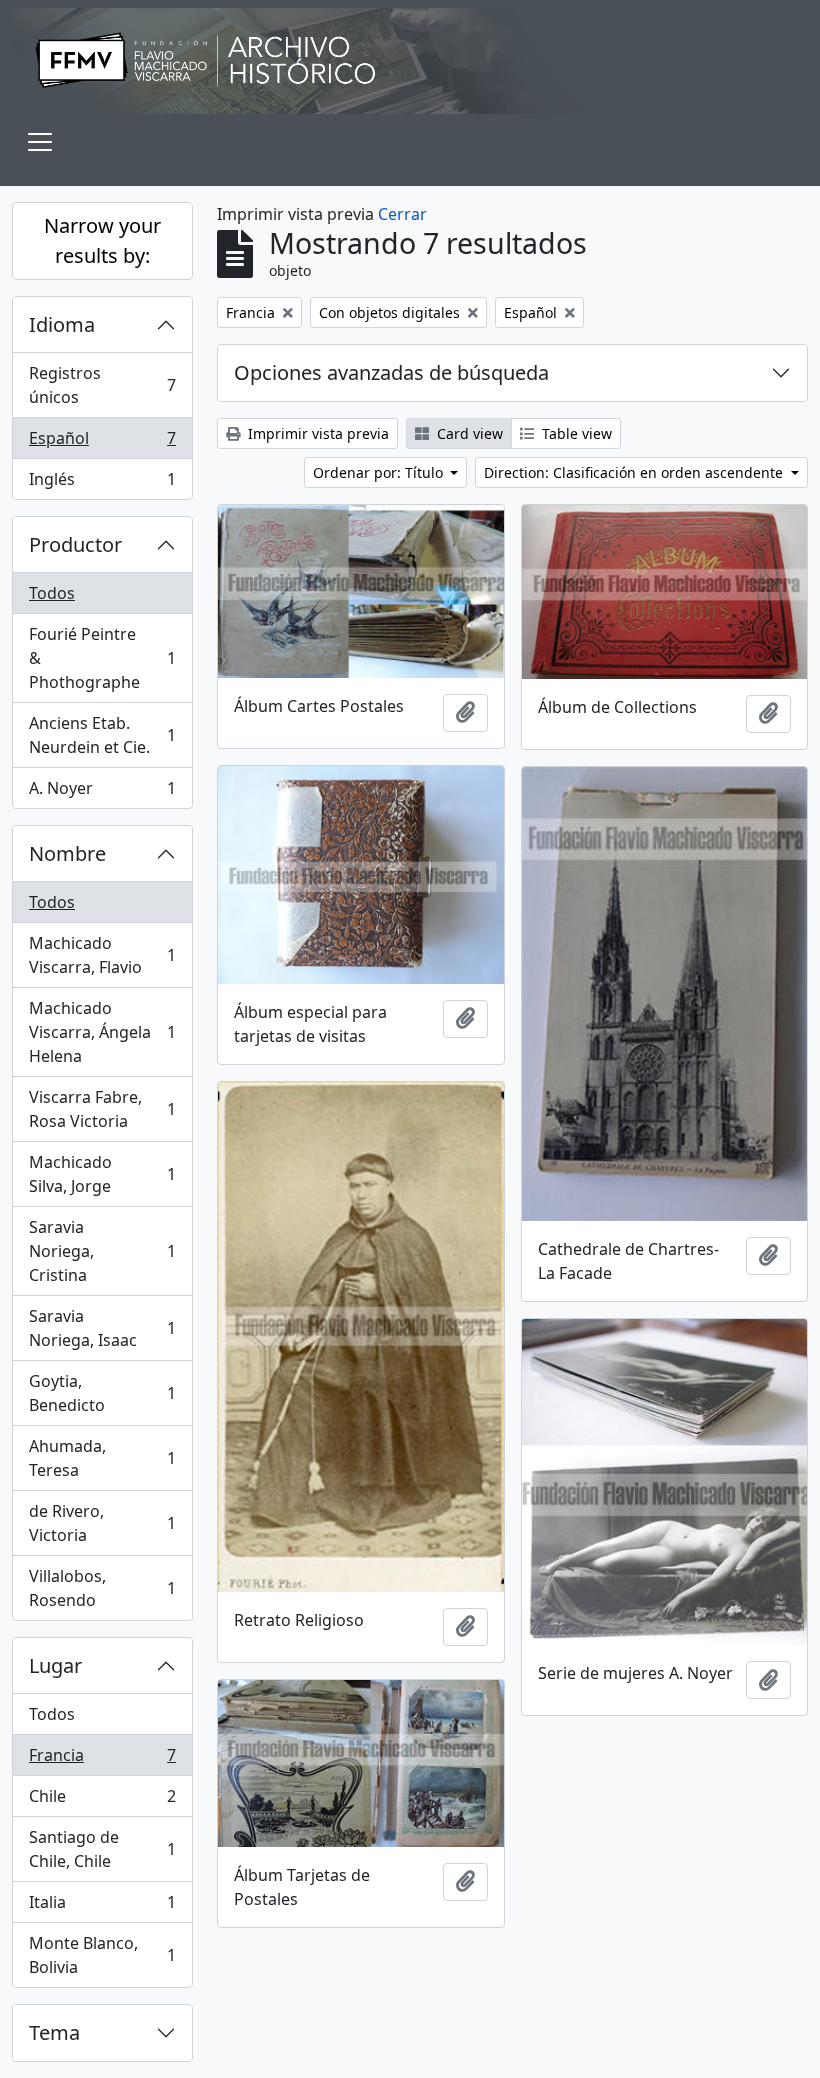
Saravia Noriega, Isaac (102, 1328)
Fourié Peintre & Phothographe (102, 658)
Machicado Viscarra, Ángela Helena (102, 1032)
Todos (52, 593)
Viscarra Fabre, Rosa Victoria (102, 1109)
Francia (102, 1760)
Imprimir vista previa (316, 433)
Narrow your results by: (102, 240)
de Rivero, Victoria (102, 1523)
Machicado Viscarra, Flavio (102, 955)
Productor (75, 544)
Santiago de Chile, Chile (102, 1849)
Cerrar (402, 214)
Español (102, 443)
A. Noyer (102, 792)
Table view (575, 433)
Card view (468, 433)
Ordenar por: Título (380, 472)
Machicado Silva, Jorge (102, 1174)
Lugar (55, 1665)
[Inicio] (410, 61)
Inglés (102, 483)
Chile (102, 1801)
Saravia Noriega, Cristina (102, 1251)
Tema (54, 2032)
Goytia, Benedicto (102, 1393)
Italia (102, 1907)
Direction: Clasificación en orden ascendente (635, 472)
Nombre (67, 853)
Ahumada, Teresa (102, 1458)
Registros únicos (102, 385)
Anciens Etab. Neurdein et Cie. (102, 735)
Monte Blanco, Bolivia (102, 1955)
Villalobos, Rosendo (102, 1588)
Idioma (62, 324)
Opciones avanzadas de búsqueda (391, 372)
